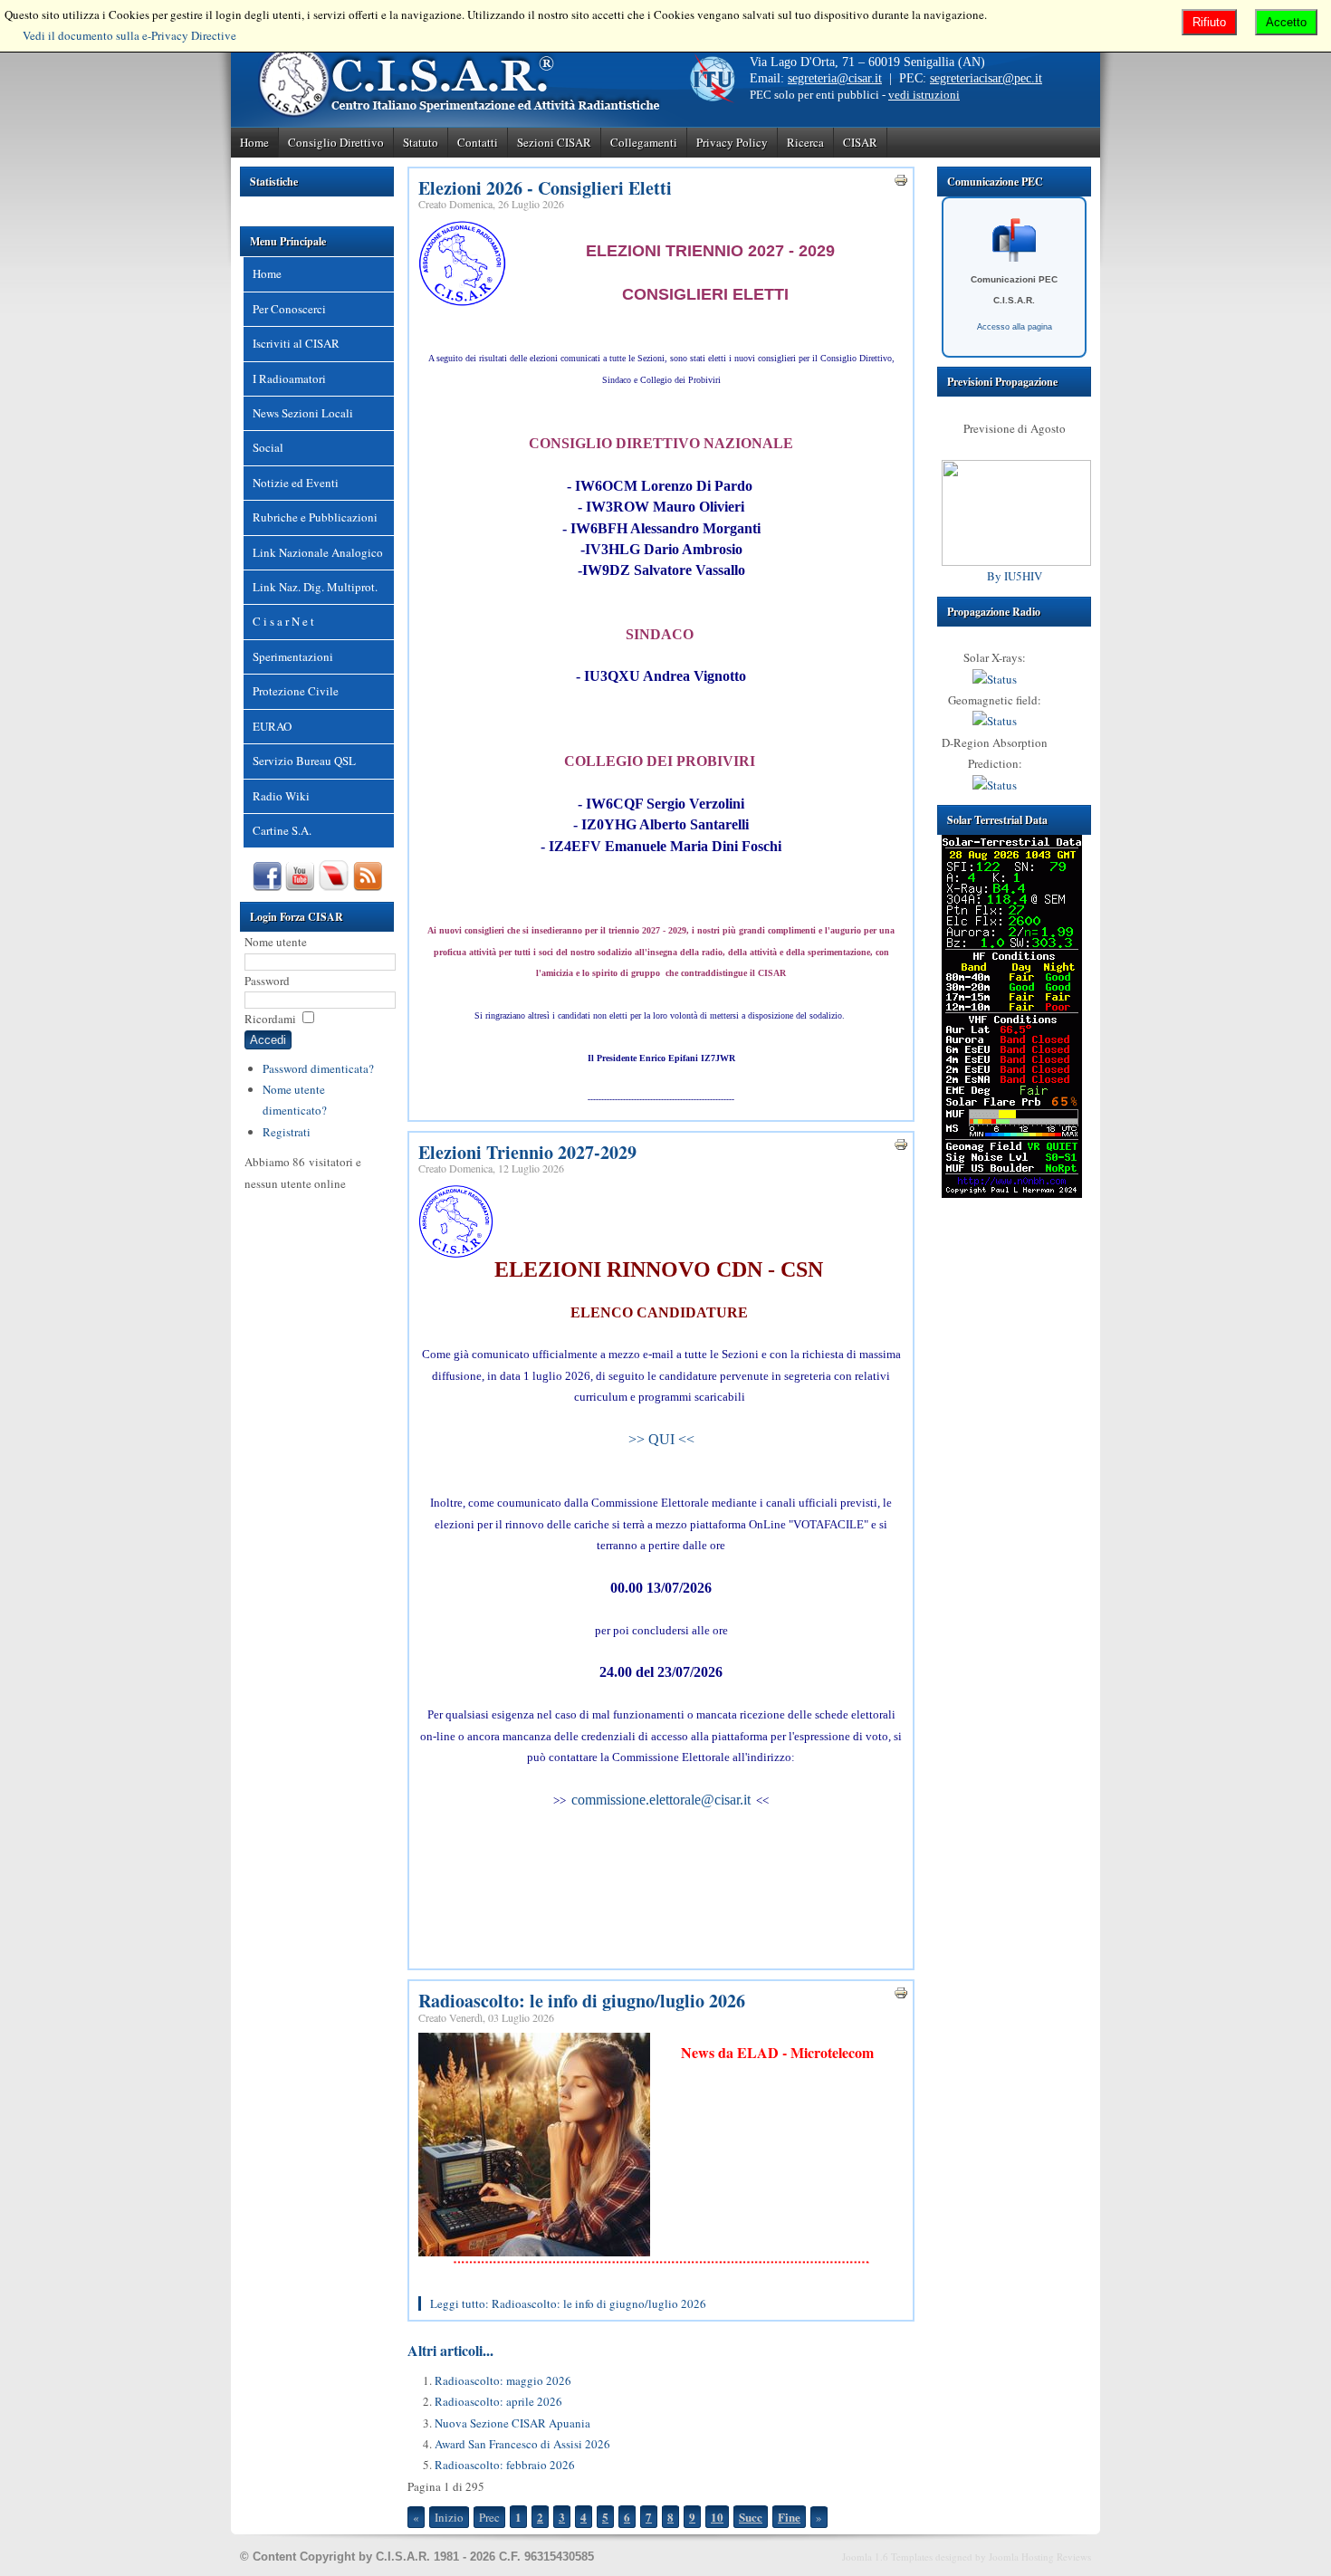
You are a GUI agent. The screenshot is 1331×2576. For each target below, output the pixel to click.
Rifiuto (1209, 22)
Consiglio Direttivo (336, 142)
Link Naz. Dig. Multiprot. (315, 587)
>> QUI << (661, 1439)
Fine (789, 2517)
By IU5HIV (1015, 576)
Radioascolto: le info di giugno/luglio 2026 (582, 2001)
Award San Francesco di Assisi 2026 (522, 2444)
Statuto (421, 142)
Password (267, 981)
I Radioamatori (289, 378)
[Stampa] (901, 183)
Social (268, 447)
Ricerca (805, 142)
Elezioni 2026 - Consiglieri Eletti (545, 188)
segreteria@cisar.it (835, 78)
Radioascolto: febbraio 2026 (505, 2465)
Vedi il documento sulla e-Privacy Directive (129, 35)
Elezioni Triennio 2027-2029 (527, 1152)
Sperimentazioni (293, 656)
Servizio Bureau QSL (304, 761)
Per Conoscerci (289, 309)
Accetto (1286, 22)
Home (254, 142)
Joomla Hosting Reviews (1040, 2557)
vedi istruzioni (924, 95)
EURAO (272, 726)
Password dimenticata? (318, 1068)
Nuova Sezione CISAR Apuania (512, 2423)
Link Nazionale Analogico (318, 552)
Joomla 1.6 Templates (887, 2557)
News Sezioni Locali (303, 413)
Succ (751, 2517)
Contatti (478, 142)
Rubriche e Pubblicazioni (315, 517)
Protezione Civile (296, 691)
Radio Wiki (281, 796)
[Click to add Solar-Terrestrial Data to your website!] (1012, 1193)
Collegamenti (644, 142)
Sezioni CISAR (554, 142)
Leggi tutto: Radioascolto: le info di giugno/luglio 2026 (568, 2303)
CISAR (860, 142)
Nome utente (276, 942)
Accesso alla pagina (1015, 327)
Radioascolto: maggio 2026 (503, 2380)
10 (717, 2517)
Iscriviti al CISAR (296, 343)
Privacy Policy (732, 142)
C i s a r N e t (283, 621)
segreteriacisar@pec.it (986, 78)
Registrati (287, 1132)
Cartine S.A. (282, 830)
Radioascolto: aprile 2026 (498, 2401)
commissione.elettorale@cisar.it (661, 1800)
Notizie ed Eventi (296, 483)
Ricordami (270, 1019)
